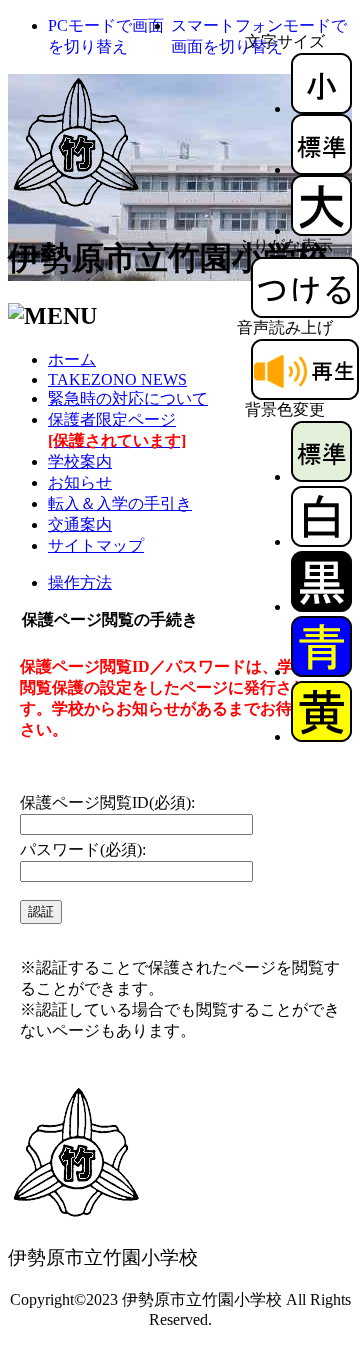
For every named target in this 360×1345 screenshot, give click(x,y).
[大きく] (321, 230)
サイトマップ (96, 545)
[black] (321, 606)
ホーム (72, 359)
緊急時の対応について (128, 398)
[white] (321, 541)
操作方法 (80, 582)
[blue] (321, 671)
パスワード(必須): (83, 849)
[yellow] (321, 736)
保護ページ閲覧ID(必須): (107, 802)
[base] (321, 476)
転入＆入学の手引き (120, 503)
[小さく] (321, 108)
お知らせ (80, 482)
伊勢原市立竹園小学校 (168, 258)
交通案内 (80, 524)
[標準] (321, 169)
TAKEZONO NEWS (117, 379)
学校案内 (80, 461)
